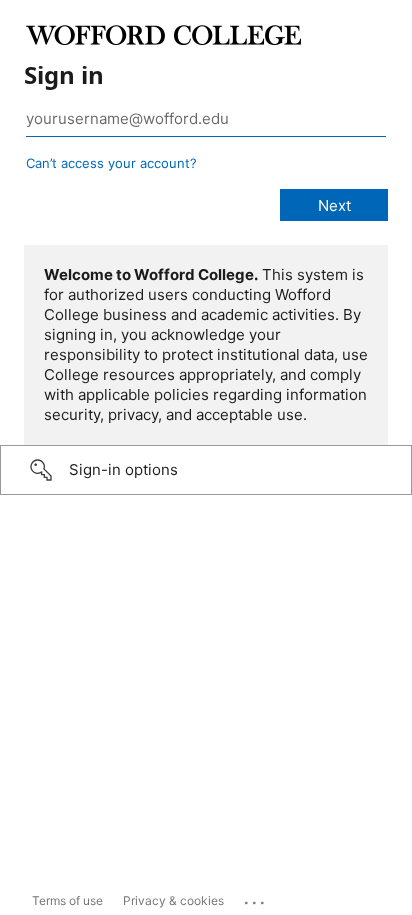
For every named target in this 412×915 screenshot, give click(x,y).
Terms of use (67, 900)
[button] (206, 470)
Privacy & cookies (173, 900)
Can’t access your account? (111, 163)
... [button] (256, 898)
